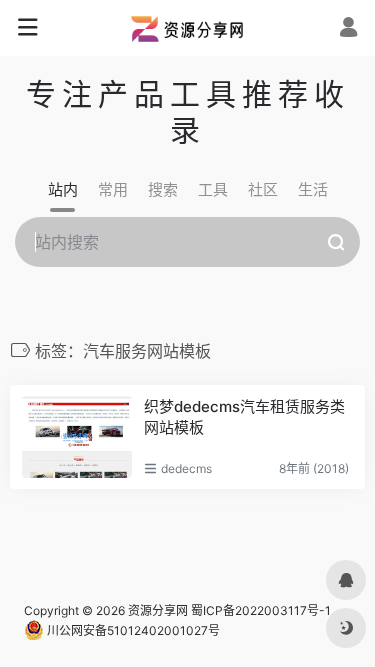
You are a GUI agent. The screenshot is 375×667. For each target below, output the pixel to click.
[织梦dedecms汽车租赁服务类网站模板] (77, 437)
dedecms (186, 468)
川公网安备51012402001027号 (132, 630)
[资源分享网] (187, 28)
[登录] (348, 29)
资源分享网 (158, 610)
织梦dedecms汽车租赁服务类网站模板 (244, 417)
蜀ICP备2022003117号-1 (261, 610)
